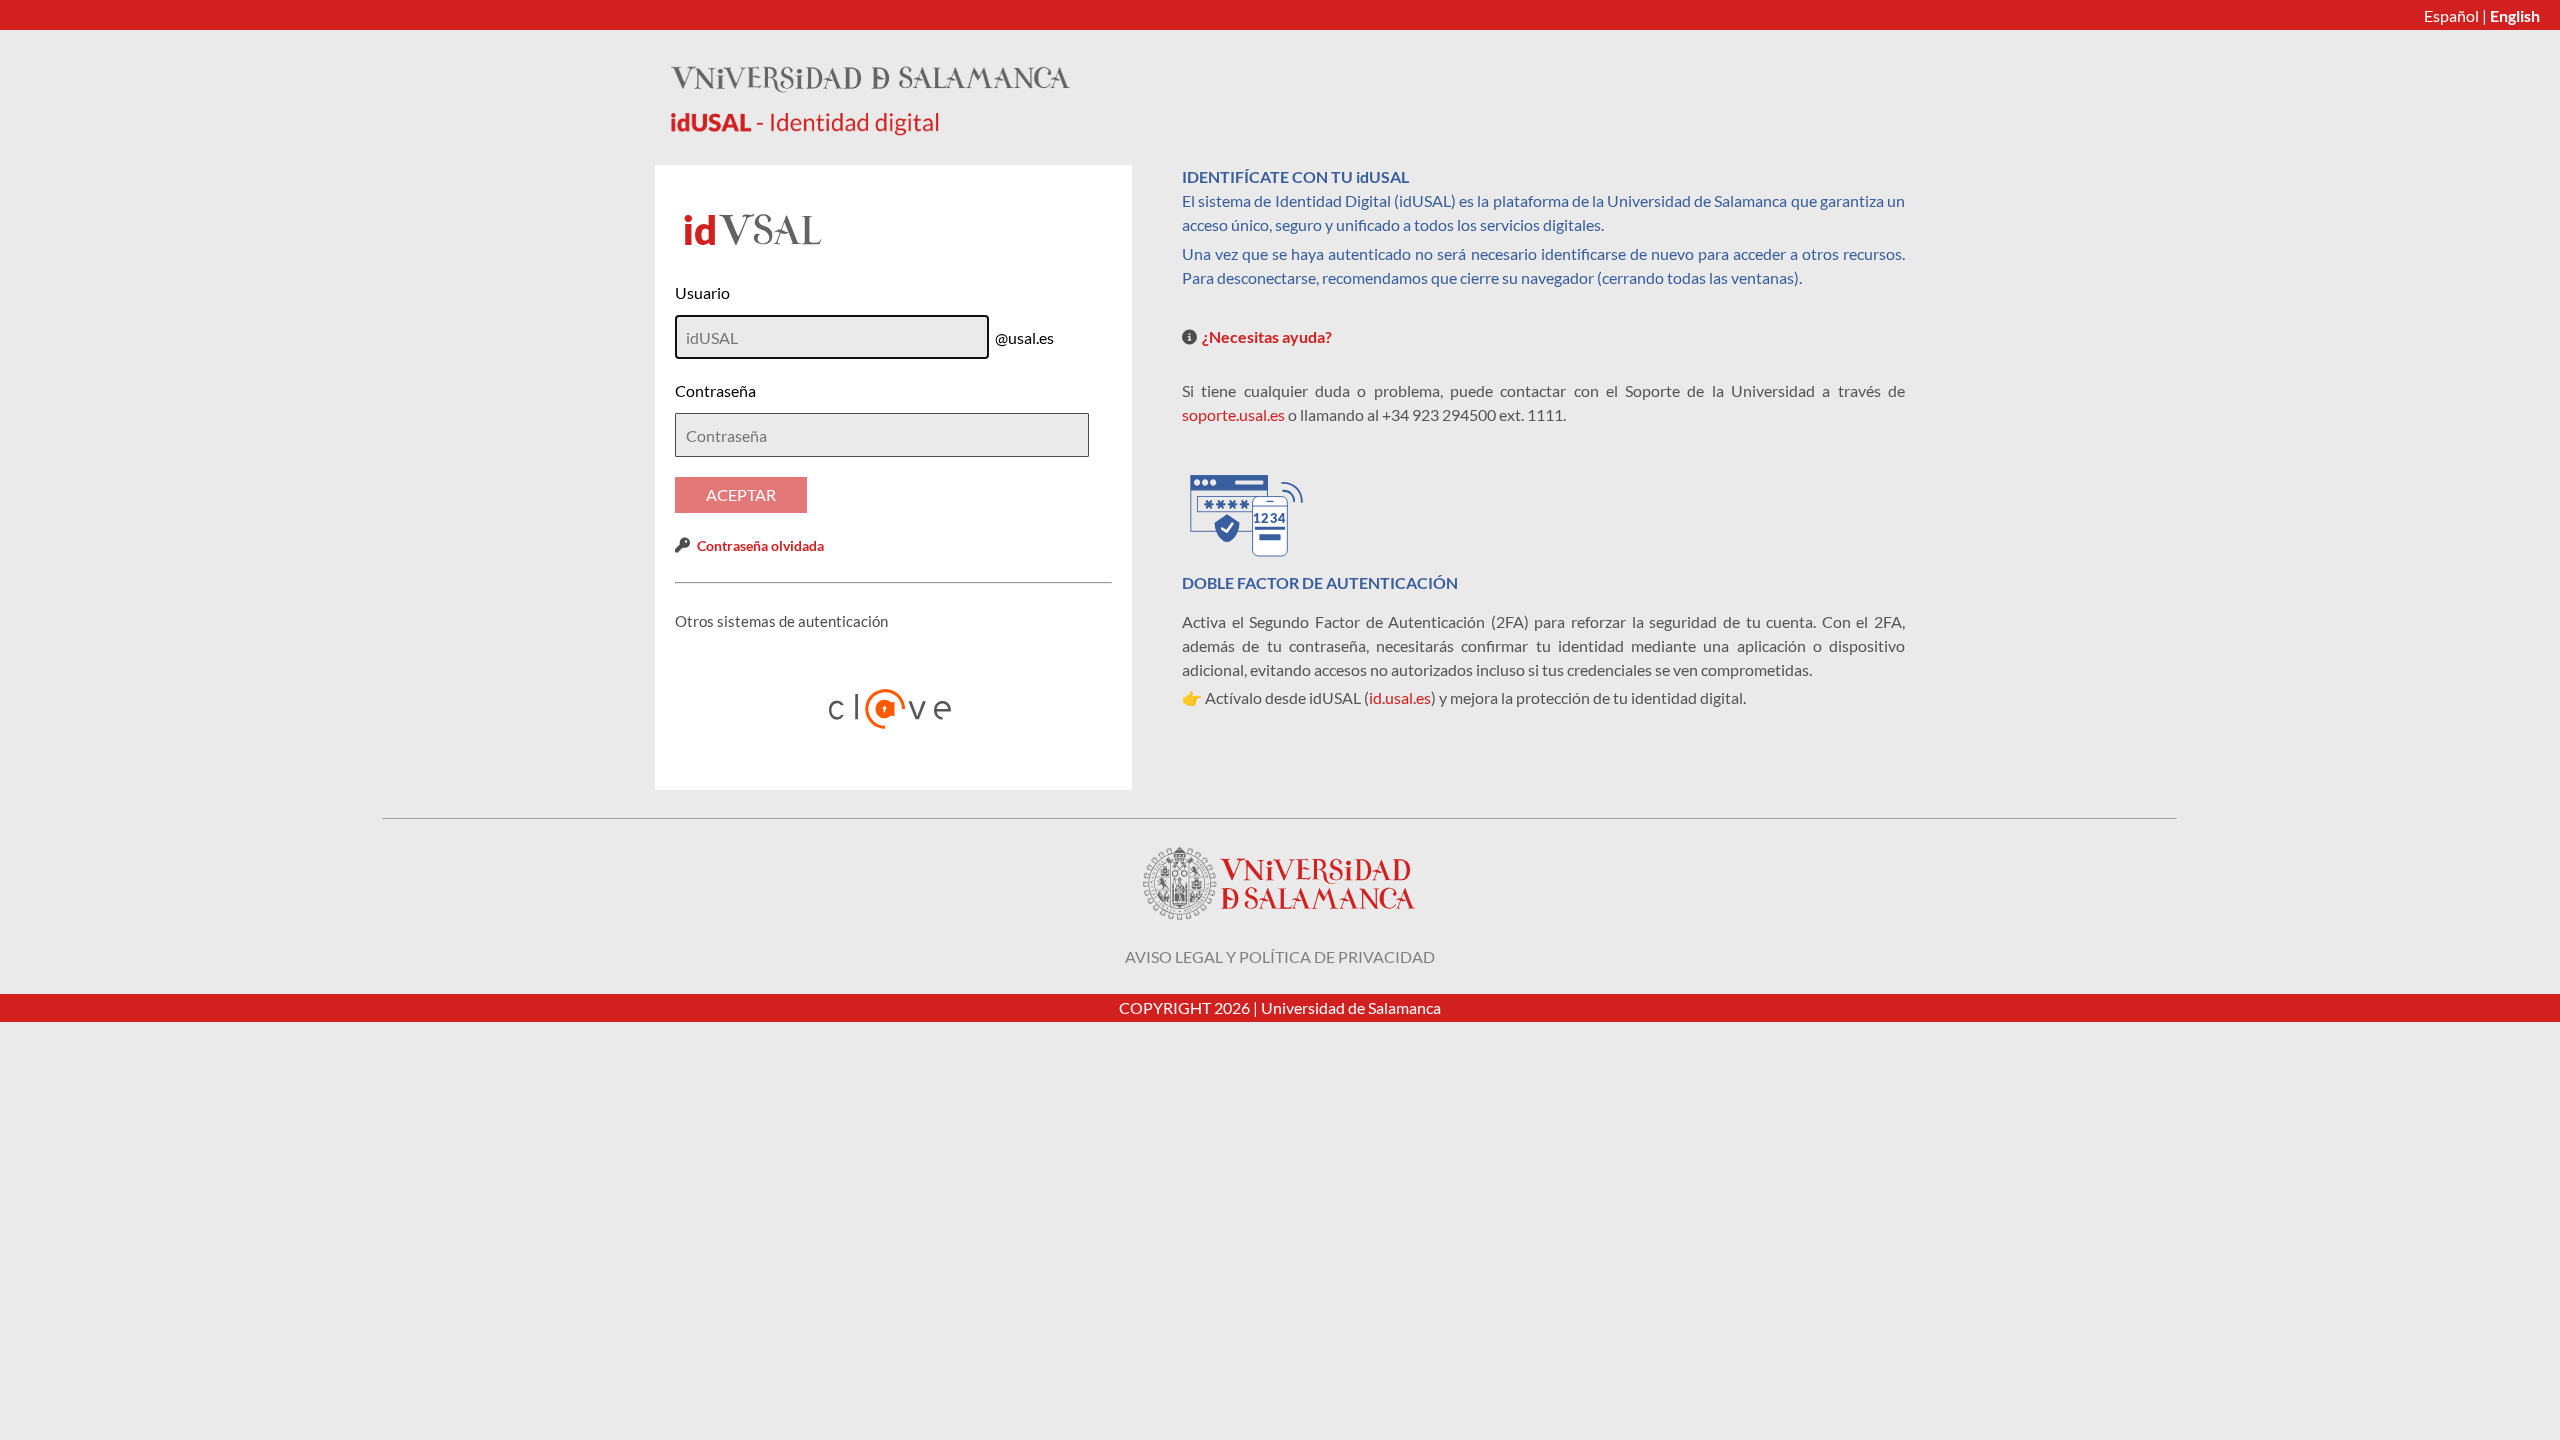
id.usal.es (1400, 697)
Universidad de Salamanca (1351, 1007)
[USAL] (870, 129)
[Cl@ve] (894, 709)
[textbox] (882, 435)
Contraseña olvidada (760, 545)
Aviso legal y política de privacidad (1280, 956)
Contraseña (715, 390)
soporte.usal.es (1233, 414)
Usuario (702, 292)
